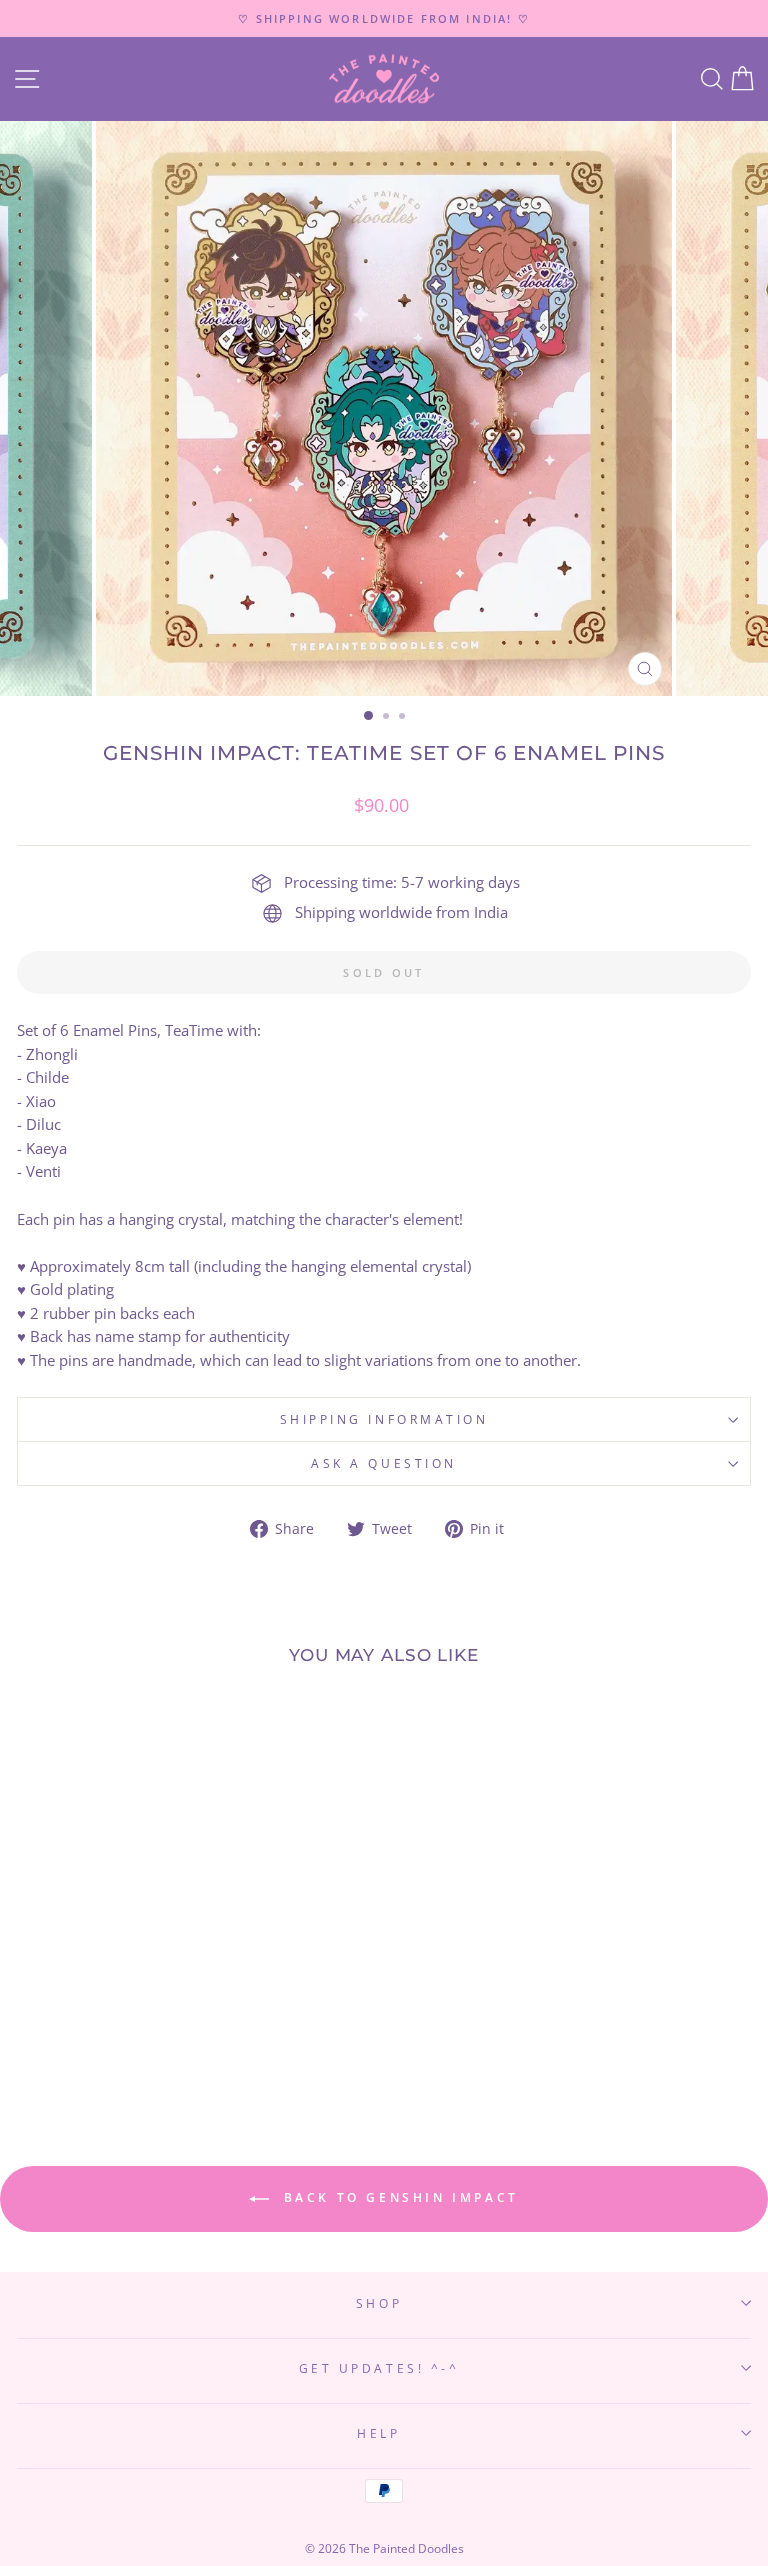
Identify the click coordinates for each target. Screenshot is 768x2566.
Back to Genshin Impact (398, 2197)
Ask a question (383, 1463)
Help (378, 2433)
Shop (379, 2303)
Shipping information (384, 1419)
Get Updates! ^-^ (379, 2368)
